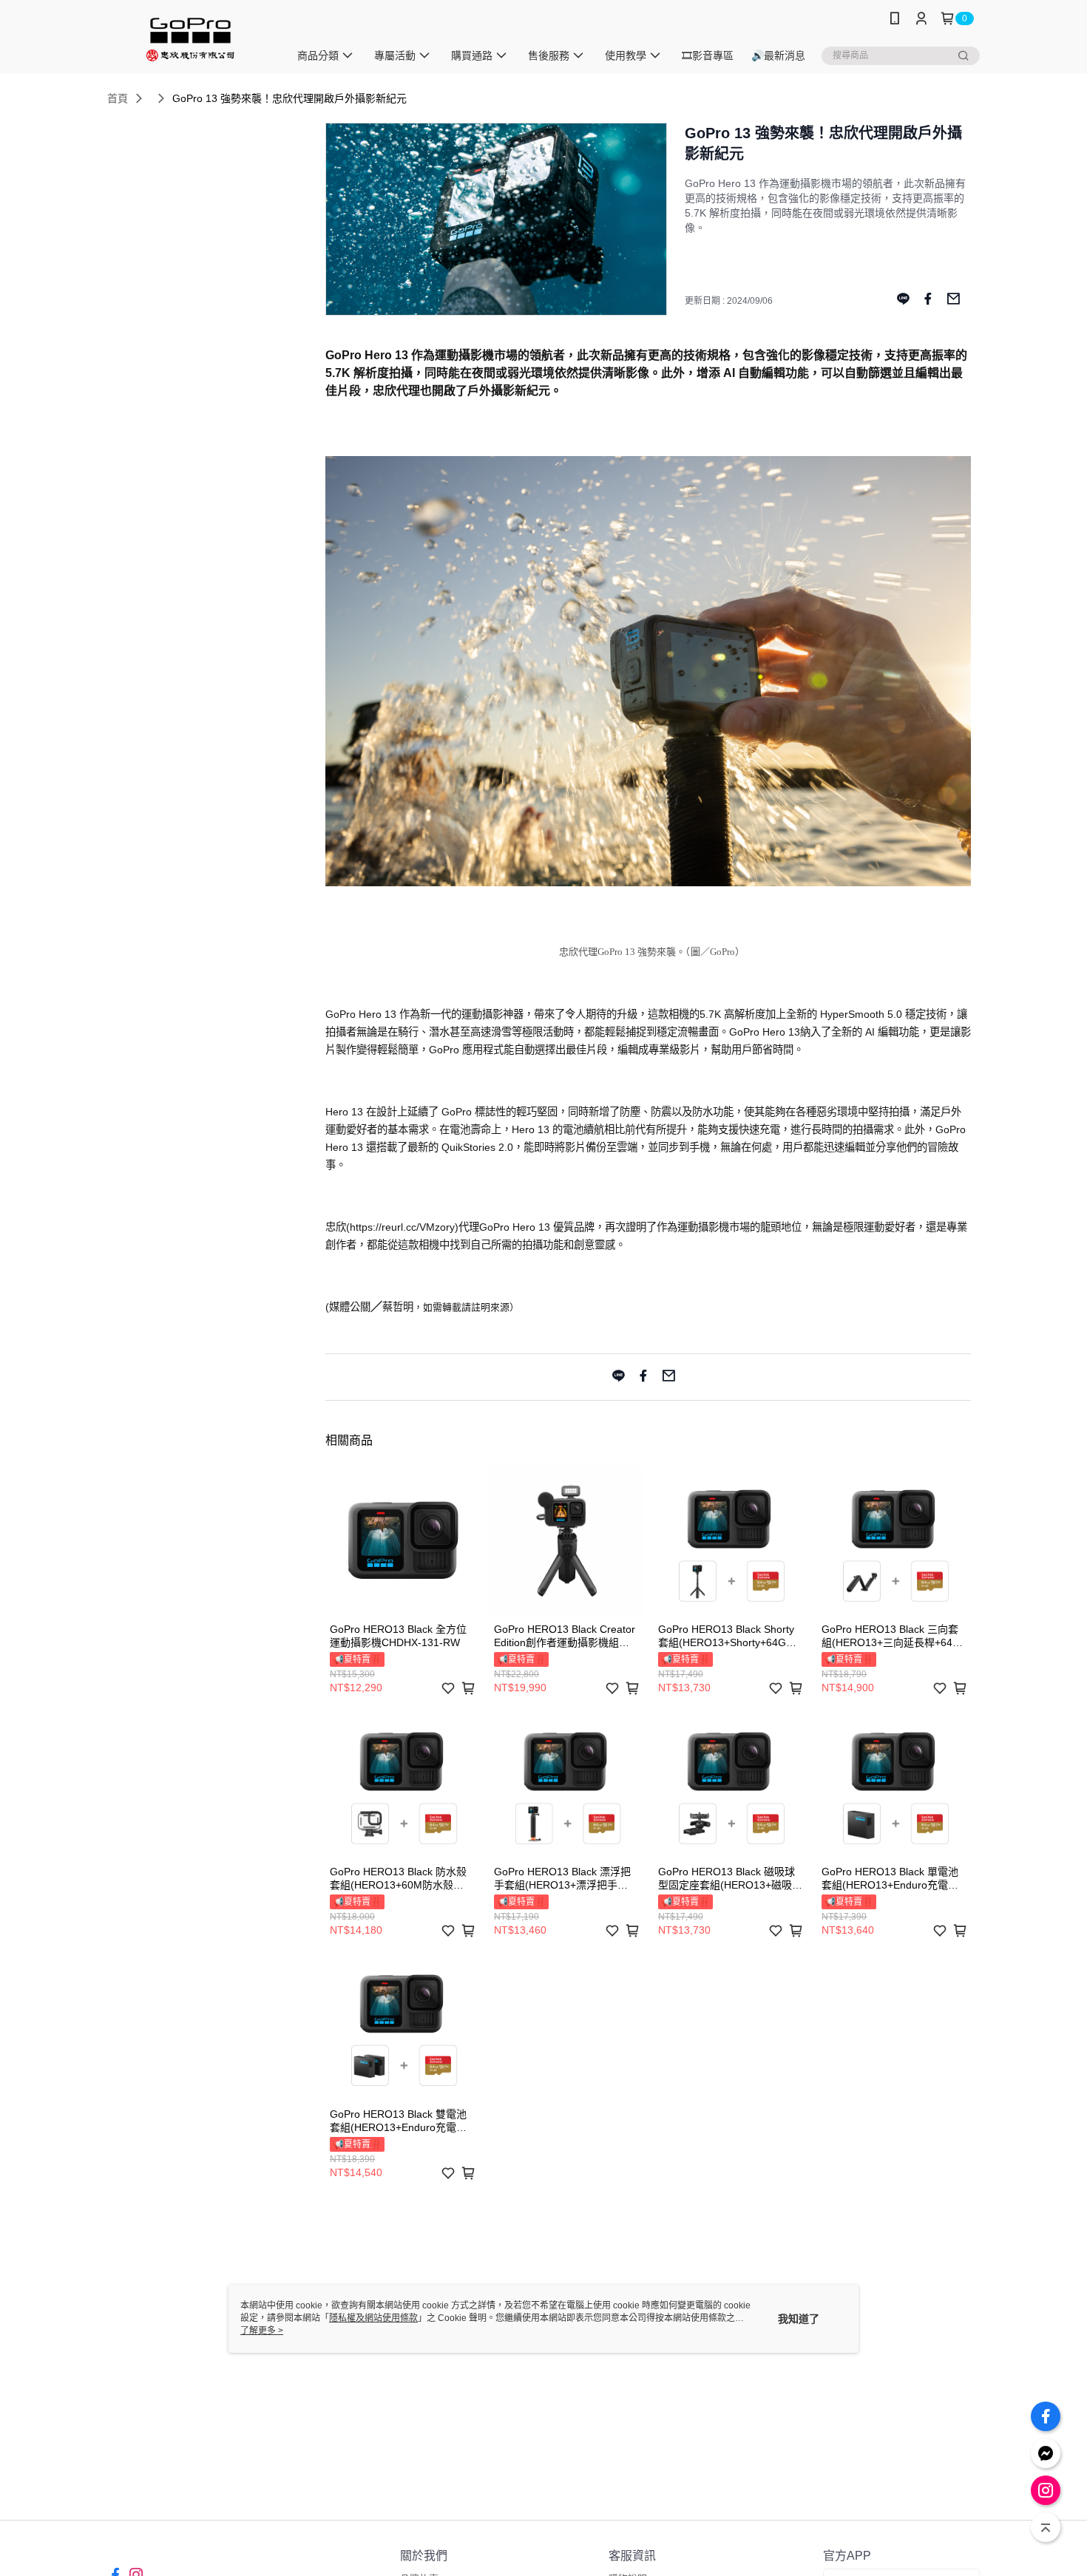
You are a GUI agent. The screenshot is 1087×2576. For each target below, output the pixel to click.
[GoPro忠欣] (189, 39)
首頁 (118, 98)
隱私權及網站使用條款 (373, 2318)
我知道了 (799, 2319)
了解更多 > (262, 2331)
